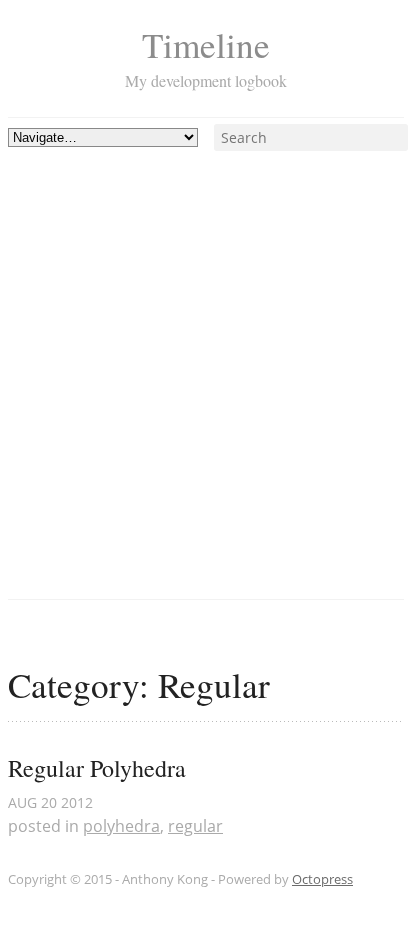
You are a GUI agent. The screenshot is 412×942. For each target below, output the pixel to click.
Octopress (322, 879)
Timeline (206, 44)
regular (195, 826)
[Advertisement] (206, 357)
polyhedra (121, 826)
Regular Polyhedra (97, 768)
